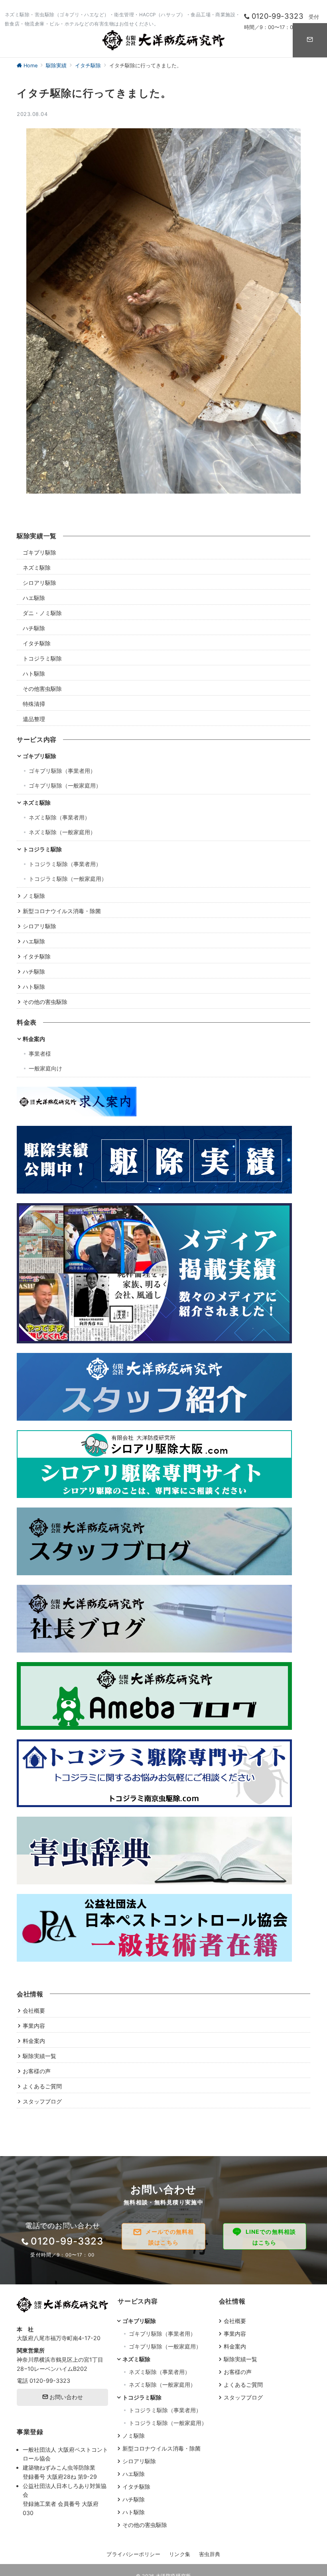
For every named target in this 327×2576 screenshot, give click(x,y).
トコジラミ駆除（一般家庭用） (68, 879)
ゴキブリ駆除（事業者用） (62, 771)
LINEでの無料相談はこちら (271, 2237)
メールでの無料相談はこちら (170, 2237)
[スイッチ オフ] (310, 40)
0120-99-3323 (50, 2381)
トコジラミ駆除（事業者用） (65, 864)
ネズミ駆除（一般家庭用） (62, 832)
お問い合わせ (65, 2397)
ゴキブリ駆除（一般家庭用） (65, 785)
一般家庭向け (45, 1068)
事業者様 (40, 1054)
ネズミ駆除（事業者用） (59, 817)
